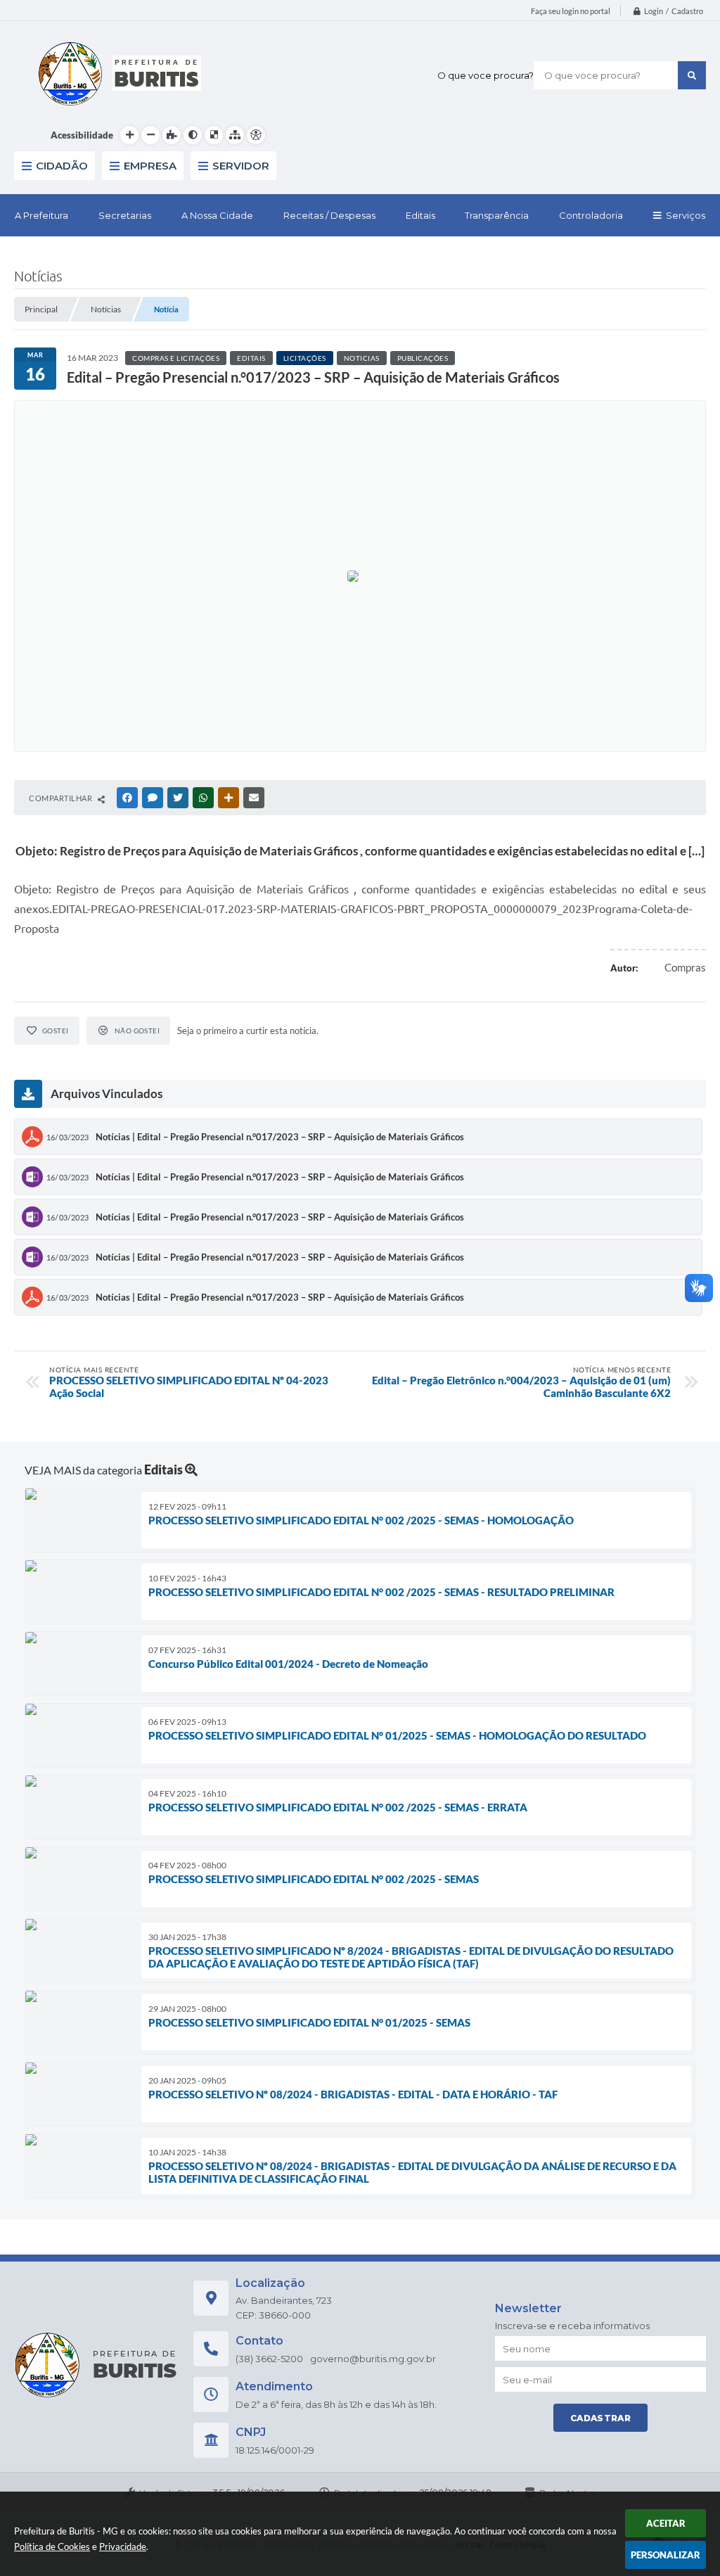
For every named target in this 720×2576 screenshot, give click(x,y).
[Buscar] (692, 75)
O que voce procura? (486, 75)
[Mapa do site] (235, 135)
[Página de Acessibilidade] (256, 135)
